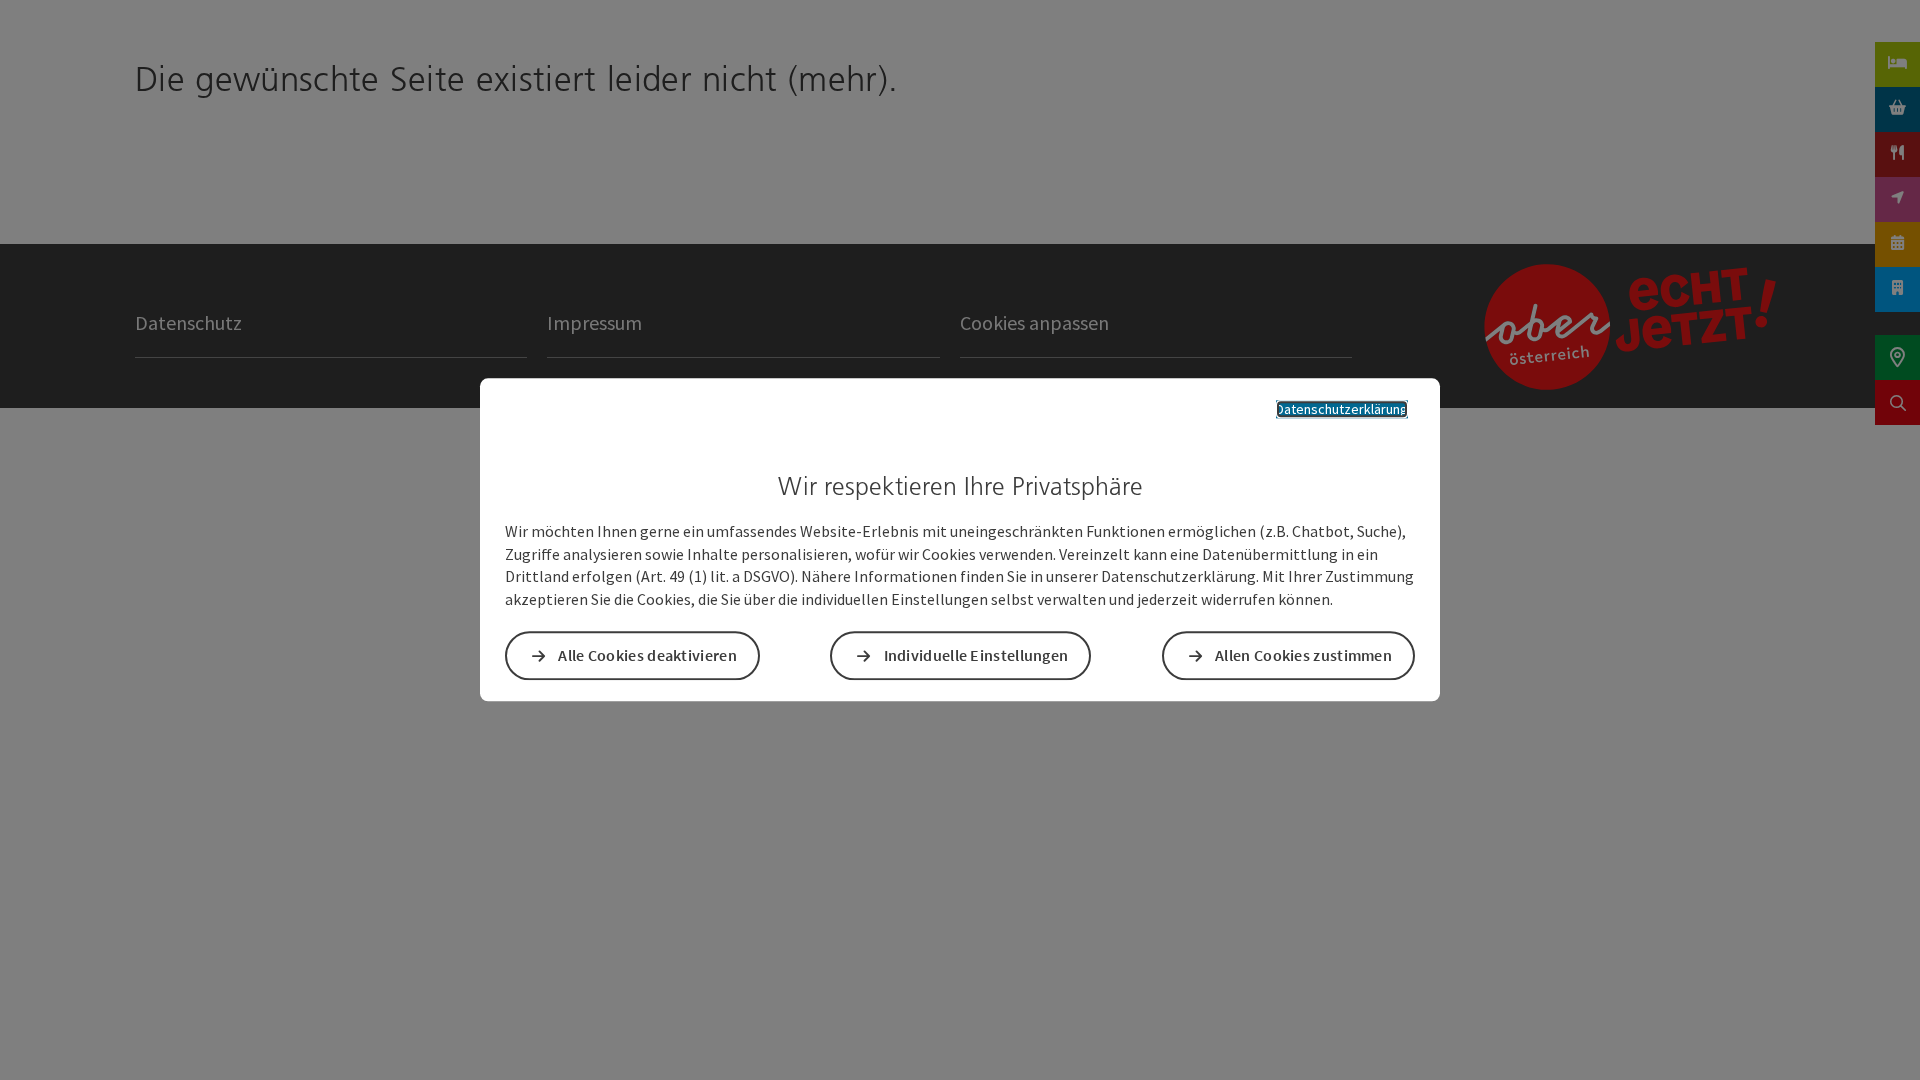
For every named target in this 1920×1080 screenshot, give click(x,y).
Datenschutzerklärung (1342, 409)
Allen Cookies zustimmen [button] (1303, 656)
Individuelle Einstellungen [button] (976, 656)
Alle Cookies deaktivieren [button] (647, 656)
